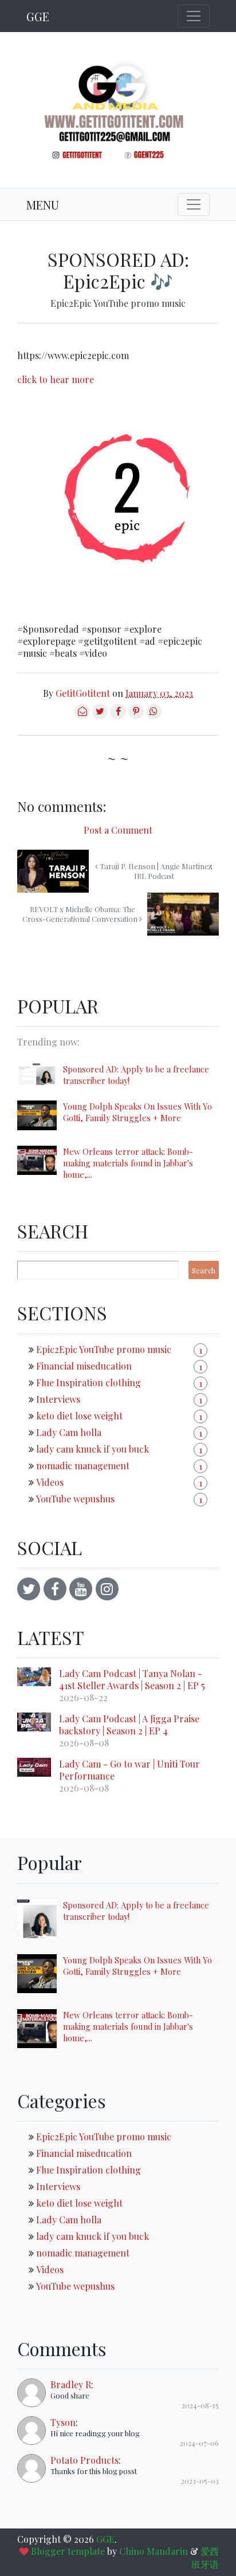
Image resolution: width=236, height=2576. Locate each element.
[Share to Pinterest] (136, 715)
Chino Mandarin (154, 2551)
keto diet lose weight (79, 1416)
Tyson (63, 2422)
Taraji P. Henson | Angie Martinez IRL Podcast (155, 871)
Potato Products (84, 2460)
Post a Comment (118, 830)
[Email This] (82, 715)
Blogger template (68, 2551)
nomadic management (83, 1465)
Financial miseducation (84, 1366)
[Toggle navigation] (194, 16)
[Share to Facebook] (118, 715)
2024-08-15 (200, 2405)
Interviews (58, 1399)
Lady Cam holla (69, 1432)
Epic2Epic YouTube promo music (118, 303)
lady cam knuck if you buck (93, 1449)
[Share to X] (100, 715)
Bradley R (71, 2384)
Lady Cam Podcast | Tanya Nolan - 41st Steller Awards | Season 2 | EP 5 (132, 1679)
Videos (50, 1482)
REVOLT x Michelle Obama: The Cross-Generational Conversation (81, 914)
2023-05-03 (200, 2481)
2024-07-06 (199, 2443)
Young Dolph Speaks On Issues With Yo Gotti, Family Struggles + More (137, 1112)
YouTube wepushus (75, 1499)
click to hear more (56, 379)
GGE (38, 16)
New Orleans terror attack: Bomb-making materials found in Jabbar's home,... (128, 1163)
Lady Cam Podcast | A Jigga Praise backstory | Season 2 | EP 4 (129, 1725)
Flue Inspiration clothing (88, 1382)
